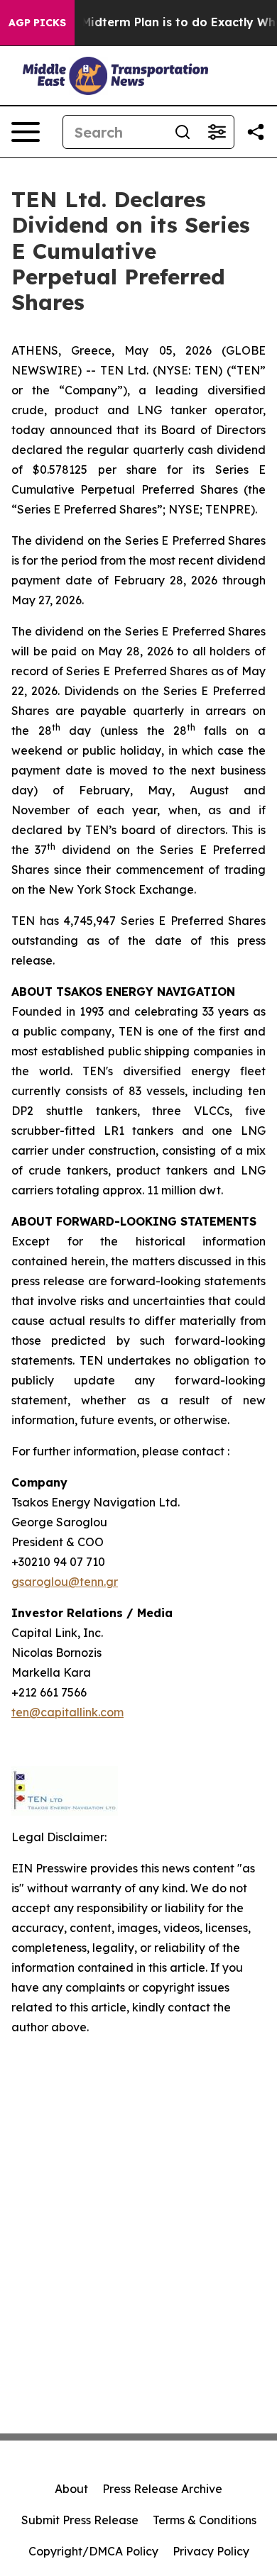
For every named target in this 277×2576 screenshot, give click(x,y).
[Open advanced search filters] (217, 132)
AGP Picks (37, 23)
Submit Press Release (80, 2520)
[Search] (183, 132)
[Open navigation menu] (26, 132)
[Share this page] (256, 132)
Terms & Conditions (205, 2520)
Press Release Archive (162, 2489)
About (71, 2489)
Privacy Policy (211, 2551)
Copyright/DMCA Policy (93, 2551)
